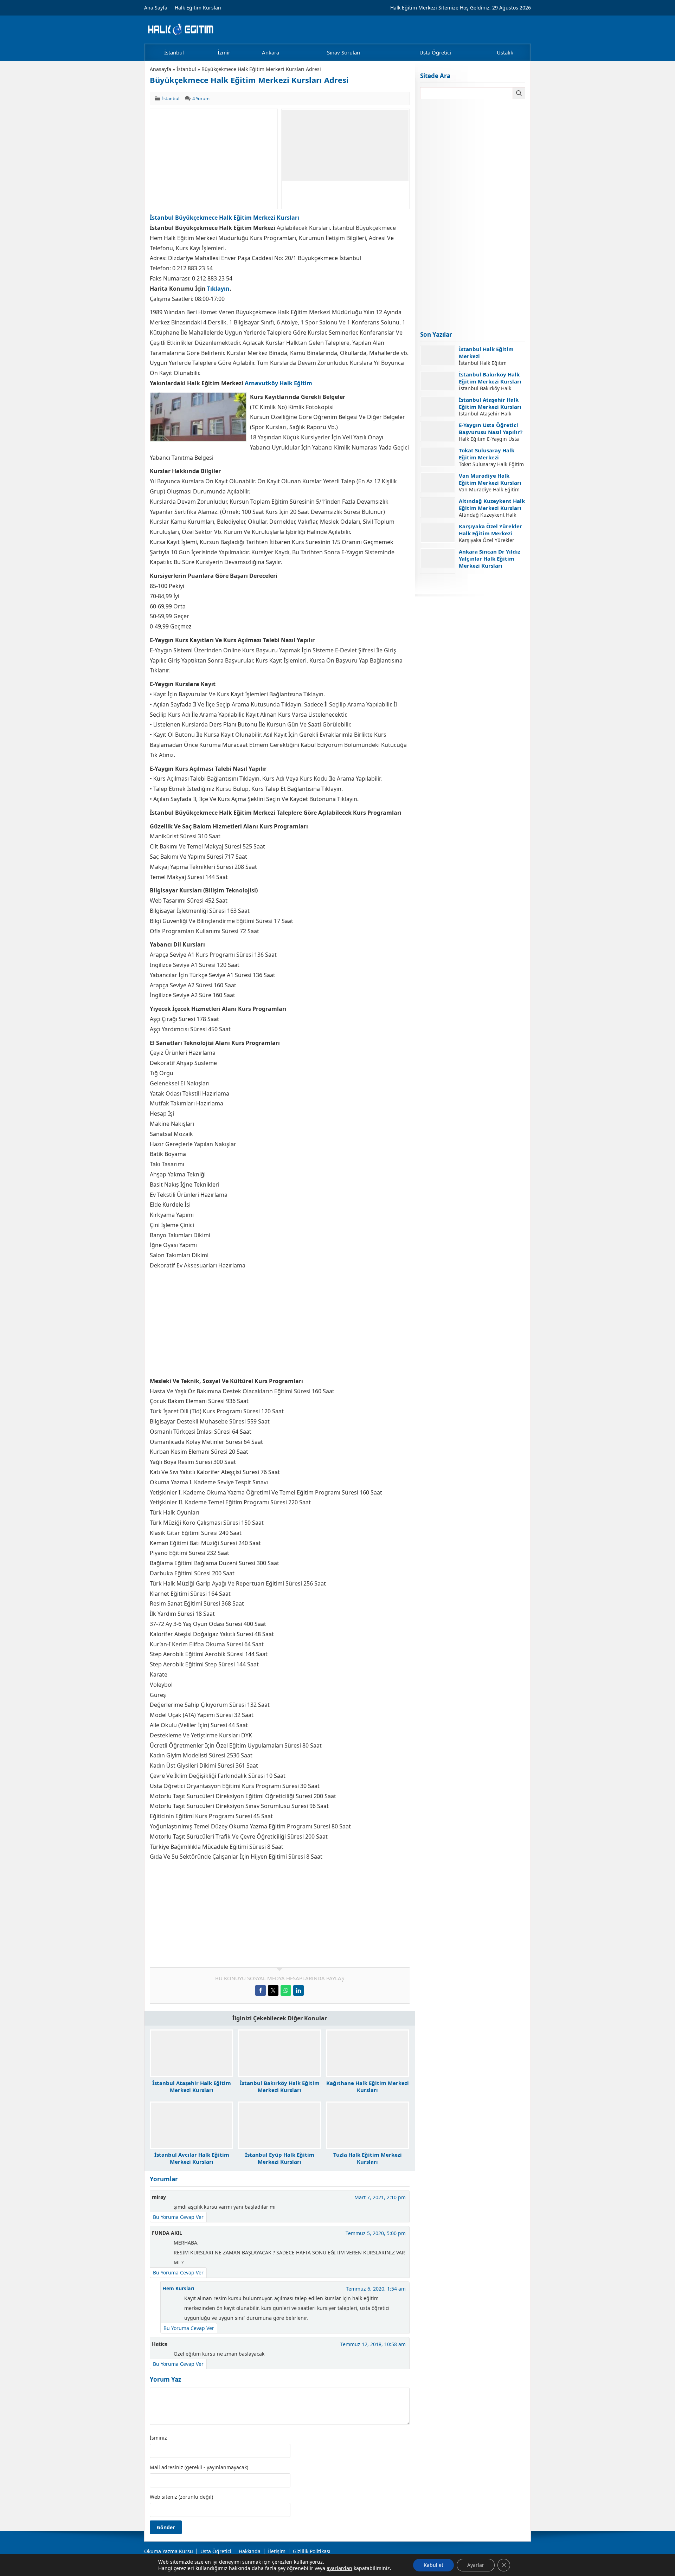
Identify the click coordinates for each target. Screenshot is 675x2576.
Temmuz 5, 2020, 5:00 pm (376, 2233)
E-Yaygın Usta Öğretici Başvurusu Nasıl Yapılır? (491, 428)
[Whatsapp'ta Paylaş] (286, 1990)
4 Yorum (201, 98)
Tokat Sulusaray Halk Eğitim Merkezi (487, 454)
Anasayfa (160, 69)
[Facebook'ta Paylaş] (261, 1990)
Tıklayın (218, 289)
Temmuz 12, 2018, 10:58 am (373, 2344)
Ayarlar (476, 2565)
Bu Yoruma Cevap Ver (178, 2217)
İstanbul (186, 69)
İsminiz (158, 2438)
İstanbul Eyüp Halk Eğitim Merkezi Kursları (280, 2158)
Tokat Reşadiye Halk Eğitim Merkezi (486, 580)
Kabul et (433, 2565)
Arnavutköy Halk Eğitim (278, 383)
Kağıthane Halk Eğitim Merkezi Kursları (368, 2086)
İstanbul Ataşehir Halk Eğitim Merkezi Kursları (192, 2086)
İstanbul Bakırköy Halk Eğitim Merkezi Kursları (280, 2086)
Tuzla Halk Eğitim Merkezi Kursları (368, 2158)
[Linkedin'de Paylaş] (298, 1990)
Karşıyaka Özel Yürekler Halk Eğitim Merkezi (490, 530)
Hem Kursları (178, 2288)
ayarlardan (339, 2568)
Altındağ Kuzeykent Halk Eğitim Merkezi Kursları (492, 504)
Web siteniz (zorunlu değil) (181, 2497)
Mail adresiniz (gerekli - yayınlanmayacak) (199, 2467)
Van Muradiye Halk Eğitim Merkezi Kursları (490, 479)
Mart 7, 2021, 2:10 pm (380, 2197)
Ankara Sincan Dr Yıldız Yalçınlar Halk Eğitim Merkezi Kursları (490, 559)
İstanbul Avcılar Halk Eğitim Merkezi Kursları (192, 2158)
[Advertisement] (214, 159)
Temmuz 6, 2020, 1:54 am (376, 2289)
